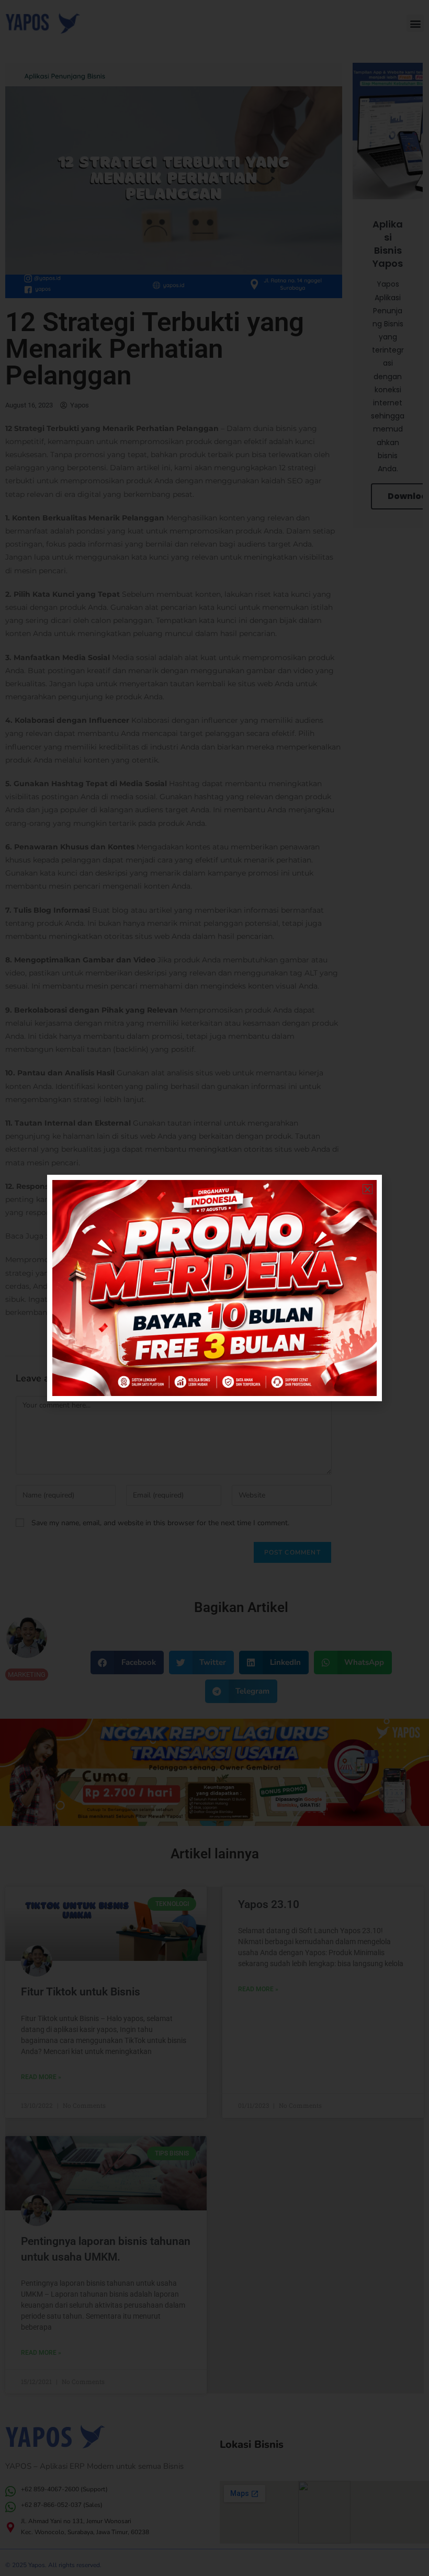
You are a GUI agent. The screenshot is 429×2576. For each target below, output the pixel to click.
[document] (214, 1288)
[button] (368, 1189)
